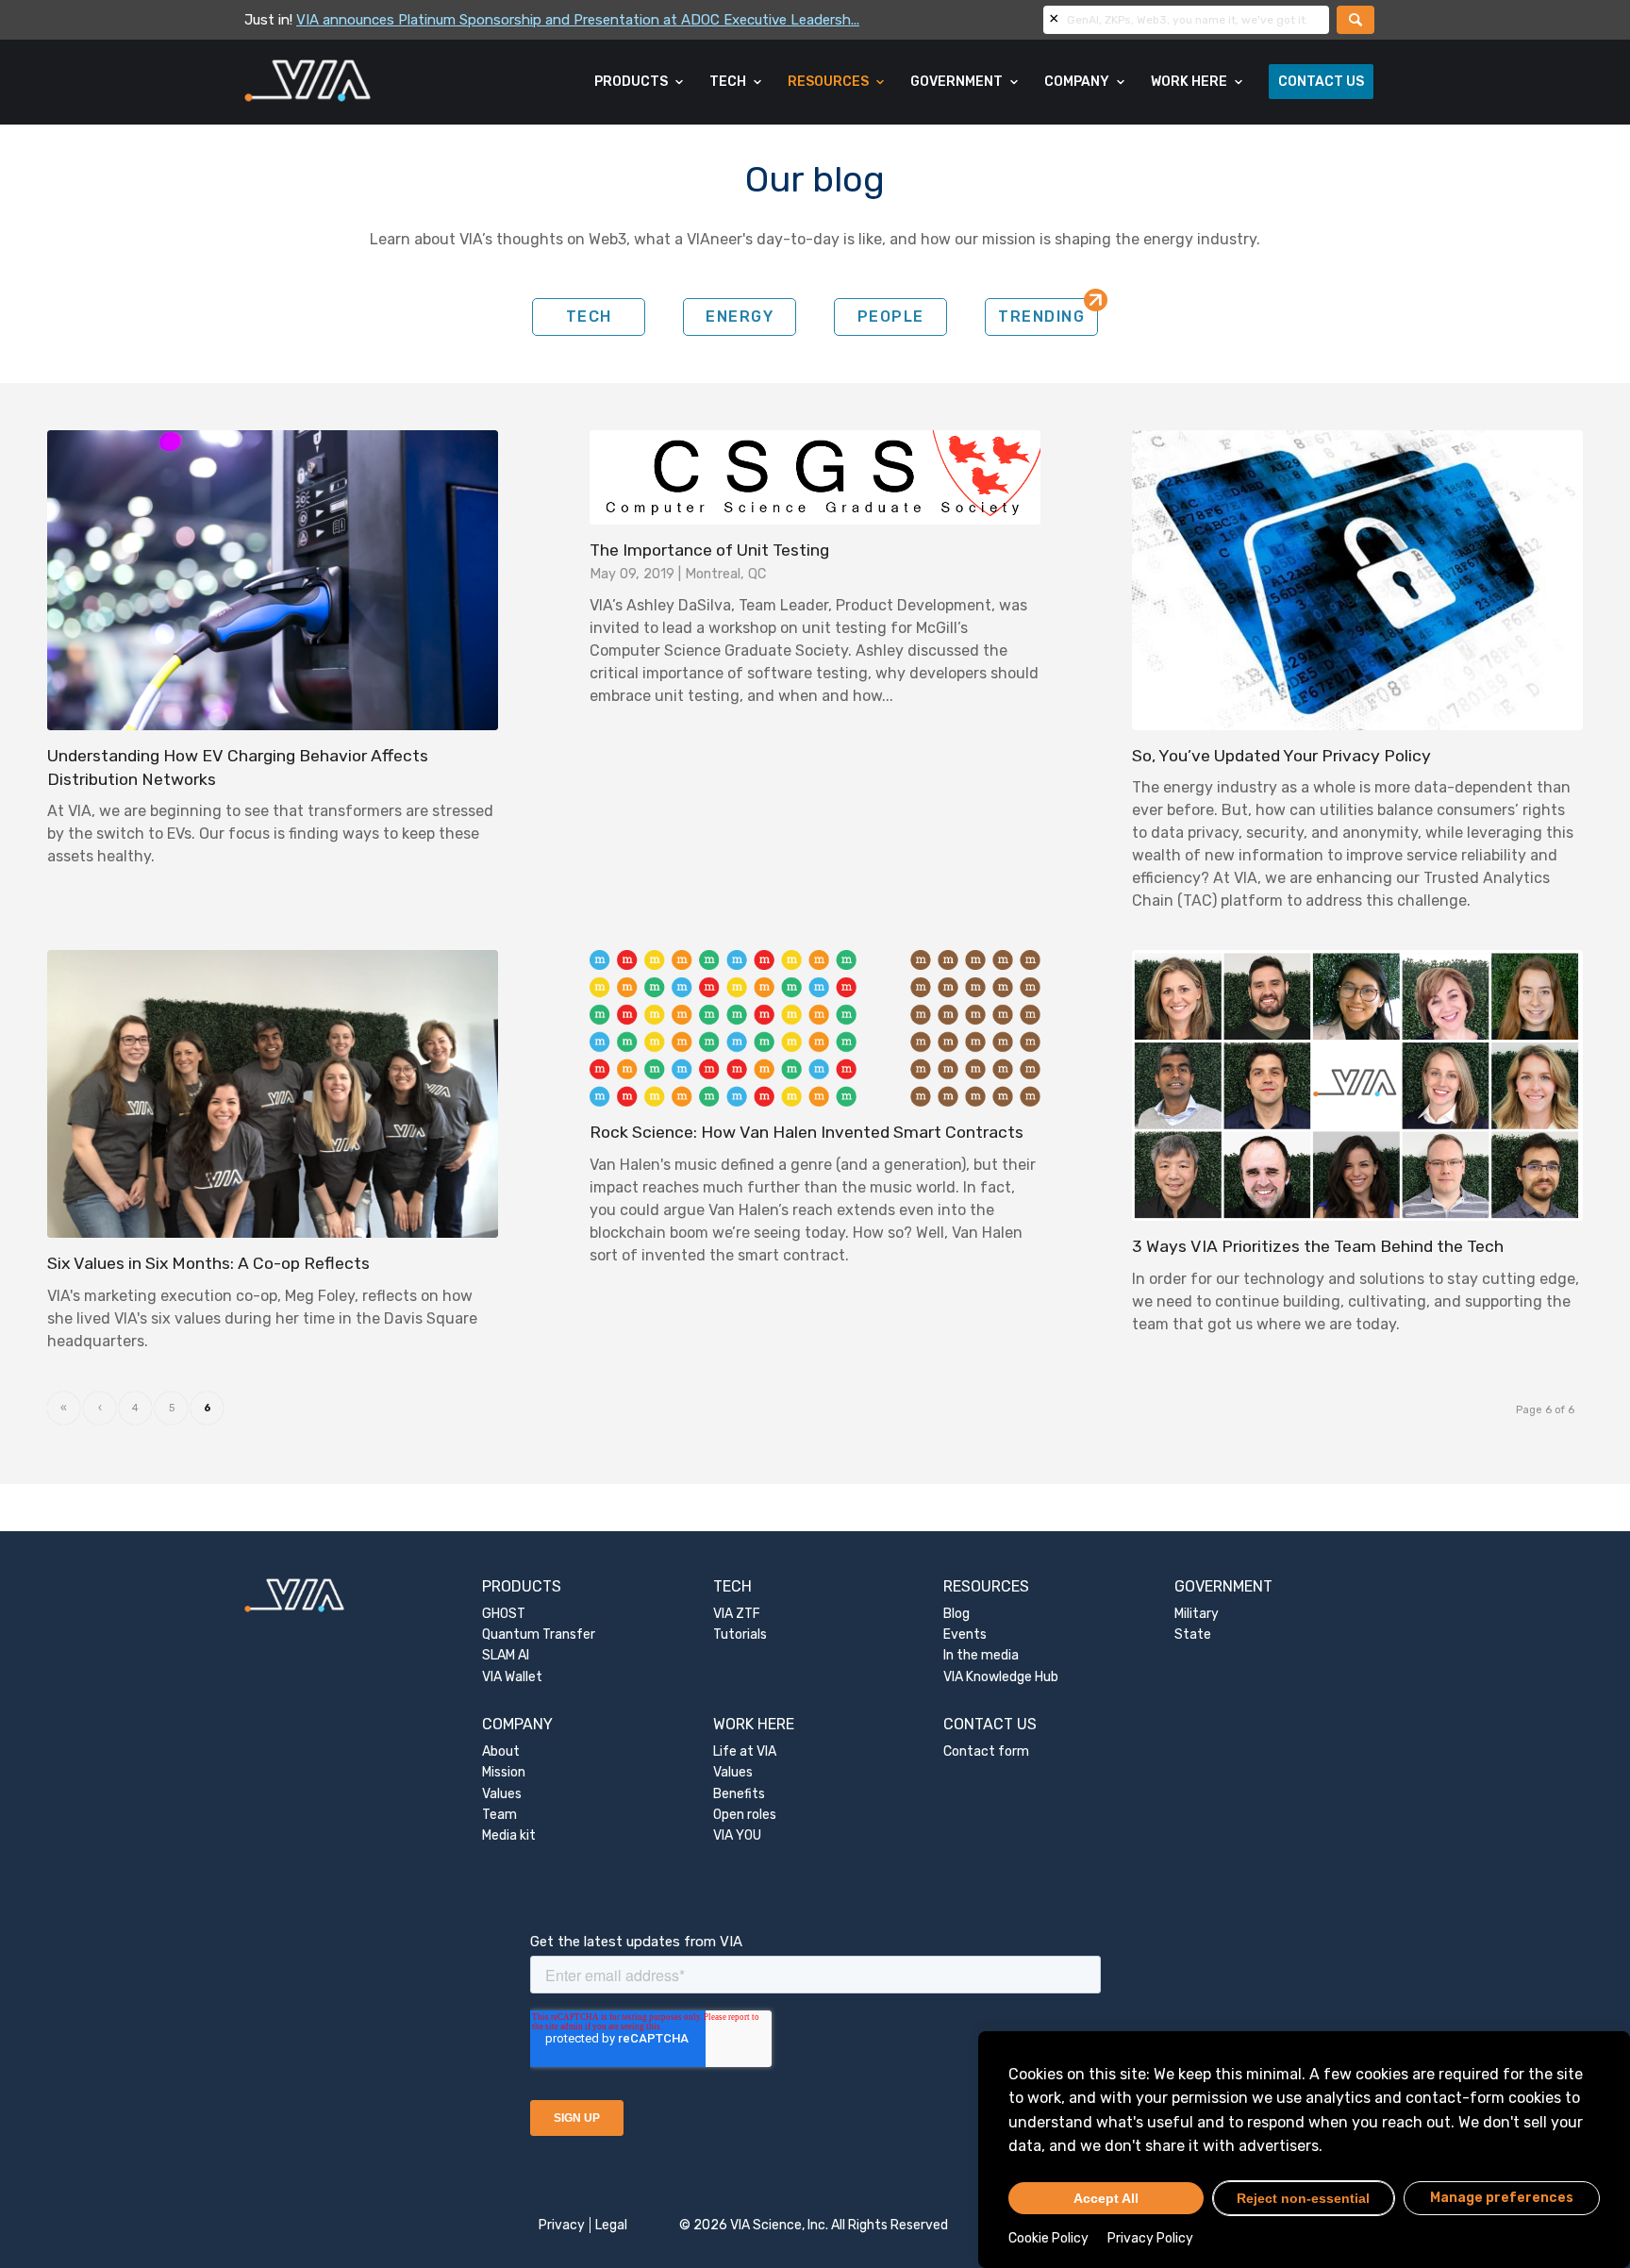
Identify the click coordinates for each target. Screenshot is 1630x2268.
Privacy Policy (1150, 2238)
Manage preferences (1502, 2198)
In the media (981, 1655)
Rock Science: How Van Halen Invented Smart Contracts (807, 1132)
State (1193, 1634)
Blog (956, 1614)
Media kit (509, 1835)
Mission (504, 1772)
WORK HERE (754, 1724)
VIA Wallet (512, 1677)
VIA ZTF (737, 1614)
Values (502, 1794)
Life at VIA (745, 1751)
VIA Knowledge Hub (1001, 1677)
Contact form (986, 1751)
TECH (589, 317)
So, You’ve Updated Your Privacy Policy (1281, 756)
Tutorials (740, 1634)
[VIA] (370, 82)
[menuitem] (640, 82)
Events (965, 1634)
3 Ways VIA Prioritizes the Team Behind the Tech (1318, 1246)
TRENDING (1041, 317)
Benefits (739, 1794)
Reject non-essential (1303, 2198)
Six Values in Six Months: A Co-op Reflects (208, 1263)
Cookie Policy (1048, 2238)
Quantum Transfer (539, 1634)
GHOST (504, 1614)
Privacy (562, 2225)
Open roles (745, 1815)
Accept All (1106, 2198)
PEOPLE (891, 317)
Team (499, 1815)
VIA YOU (737, 1835)
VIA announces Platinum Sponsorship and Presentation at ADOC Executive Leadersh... (578, 20)
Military (1197, 1614)
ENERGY (740, 317)
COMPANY (517, 1724)
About (501, 1751)
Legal (611, 2225)
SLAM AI (506, 1655)
